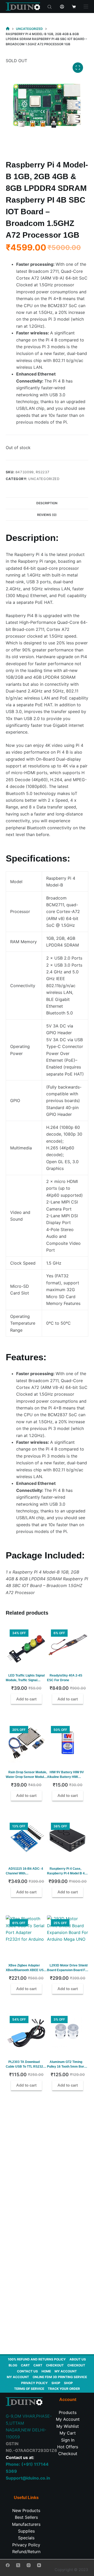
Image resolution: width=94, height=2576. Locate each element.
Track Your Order (64, 2389)
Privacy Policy (34, 2383)
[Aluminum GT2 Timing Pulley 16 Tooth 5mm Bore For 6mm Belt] (68, 2033)
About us (78, 2359)
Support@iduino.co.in (28, 2478)
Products (68, 2412)
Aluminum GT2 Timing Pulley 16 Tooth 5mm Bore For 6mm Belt (66, 2067)
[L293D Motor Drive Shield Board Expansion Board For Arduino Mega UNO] (68, 1936)
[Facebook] (8, 2565)
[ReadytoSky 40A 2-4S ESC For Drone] (68, 1646)
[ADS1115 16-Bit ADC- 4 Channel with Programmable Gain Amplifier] (26, 1839)
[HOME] (8, 29)
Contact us (27, 2371)
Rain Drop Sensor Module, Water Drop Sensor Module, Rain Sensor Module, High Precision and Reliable (26, 1779)
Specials (26, 2538)
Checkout (55, 2365)
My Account (68, 2419)
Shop (56, 2383)
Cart (25, 2365)
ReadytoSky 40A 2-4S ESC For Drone (65, 1678)
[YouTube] (39, 2565)
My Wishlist (68, 2426)
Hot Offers (68, 2447)
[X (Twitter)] (18, 2565)
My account (66, 2371)
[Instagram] (29, 2565)
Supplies (26, 2531)
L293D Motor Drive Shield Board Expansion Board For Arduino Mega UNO (68, 1970)
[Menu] (86, 7)
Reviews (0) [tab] (47, 515)
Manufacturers (26, 2524)
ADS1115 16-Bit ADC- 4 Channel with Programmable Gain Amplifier (24, 1876)
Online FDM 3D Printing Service (60, 2377)
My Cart (68, 2433)
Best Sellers (26, 2517)
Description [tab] (47, 503)
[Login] (62, 7)
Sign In (68, 2440)
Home (46, 2371)
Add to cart (26, 1699)
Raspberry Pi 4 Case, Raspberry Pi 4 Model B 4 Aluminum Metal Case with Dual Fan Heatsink (67, 1876)
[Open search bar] (50, 7)
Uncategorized (44, 479)
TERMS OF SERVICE (29, 2389)
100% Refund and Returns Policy (37, 2359)
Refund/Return (26, 2552)
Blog (13, 2365)
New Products (26, 2510)
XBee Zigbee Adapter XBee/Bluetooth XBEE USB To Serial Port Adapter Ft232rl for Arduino (26, 1972)
